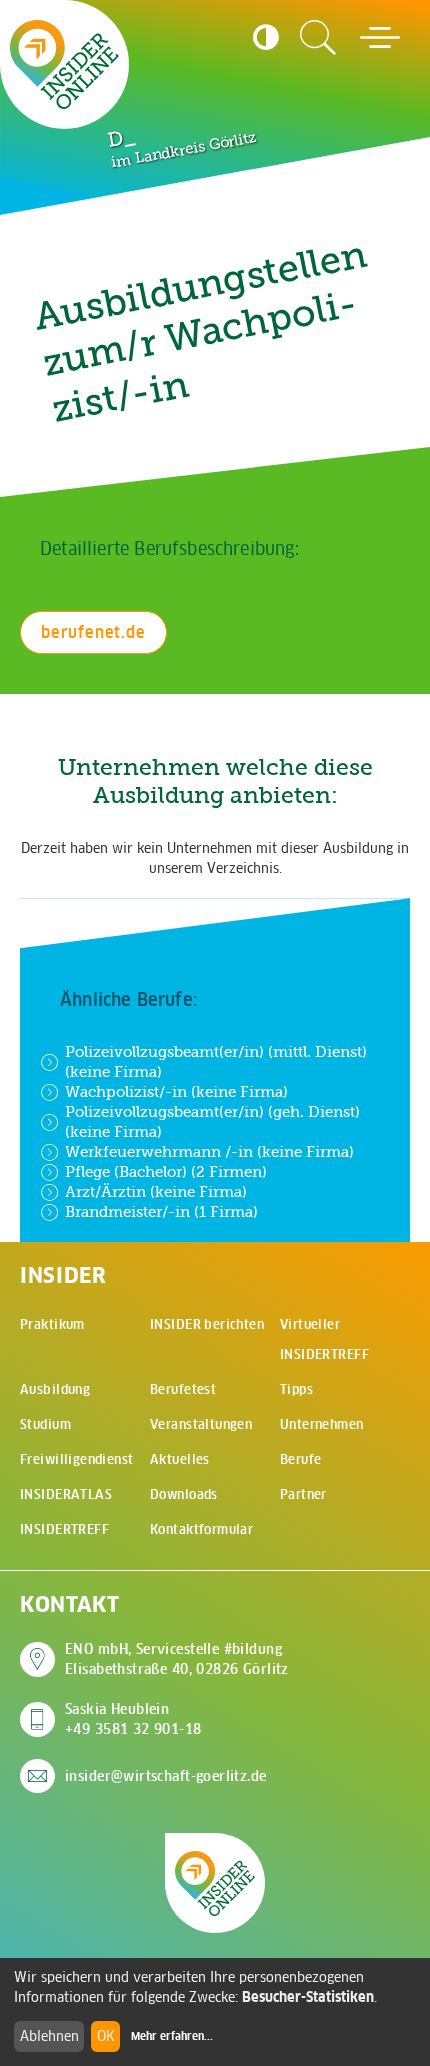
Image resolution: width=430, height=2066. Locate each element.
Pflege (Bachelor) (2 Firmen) (166, 1171)
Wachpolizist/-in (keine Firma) (176, 1091)
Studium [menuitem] (45, 1424)
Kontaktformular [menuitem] (201, 1529)
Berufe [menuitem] (301, 1459)
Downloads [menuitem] (184, 1494)
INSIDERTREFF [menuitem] (64, 1529)
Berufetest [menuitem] (183, 1389)
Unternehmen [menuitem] (322, 1424)
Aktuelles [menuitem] (180, 1459)
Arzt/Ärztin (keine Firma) (156, 1191)
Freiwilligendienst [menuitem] (77, 1459)
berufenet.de (93, 632)
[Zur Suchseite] (318, 38)
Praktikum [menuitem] (52, 1324)
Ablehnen (49, 2036)
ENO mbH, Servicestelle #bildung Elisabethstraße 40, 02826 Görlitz (177, 1659)
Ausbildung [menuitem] (55, 1389)
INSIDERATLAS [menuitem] (66, 1494)
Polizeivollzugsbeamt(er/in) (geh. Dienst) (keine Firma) (212, 1121)
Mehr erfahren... (172, 2036)
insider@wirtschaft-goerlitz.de (166, 1776)
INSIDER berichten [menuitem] (207, 1324)
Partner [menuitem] (303, 1494)
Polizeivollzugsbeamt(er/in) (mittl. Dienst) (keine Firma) (216, 1061)
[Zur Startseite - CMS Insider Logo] (64, 64)
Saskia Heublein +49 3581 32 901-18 (133, 1719)
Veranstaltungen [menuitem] (201, 1424)
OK (106, 2036)
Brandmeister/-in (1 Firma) (161, 1211)
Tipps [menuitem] (296, 1389)
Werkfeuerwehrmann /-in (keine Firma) (209, 1151)
